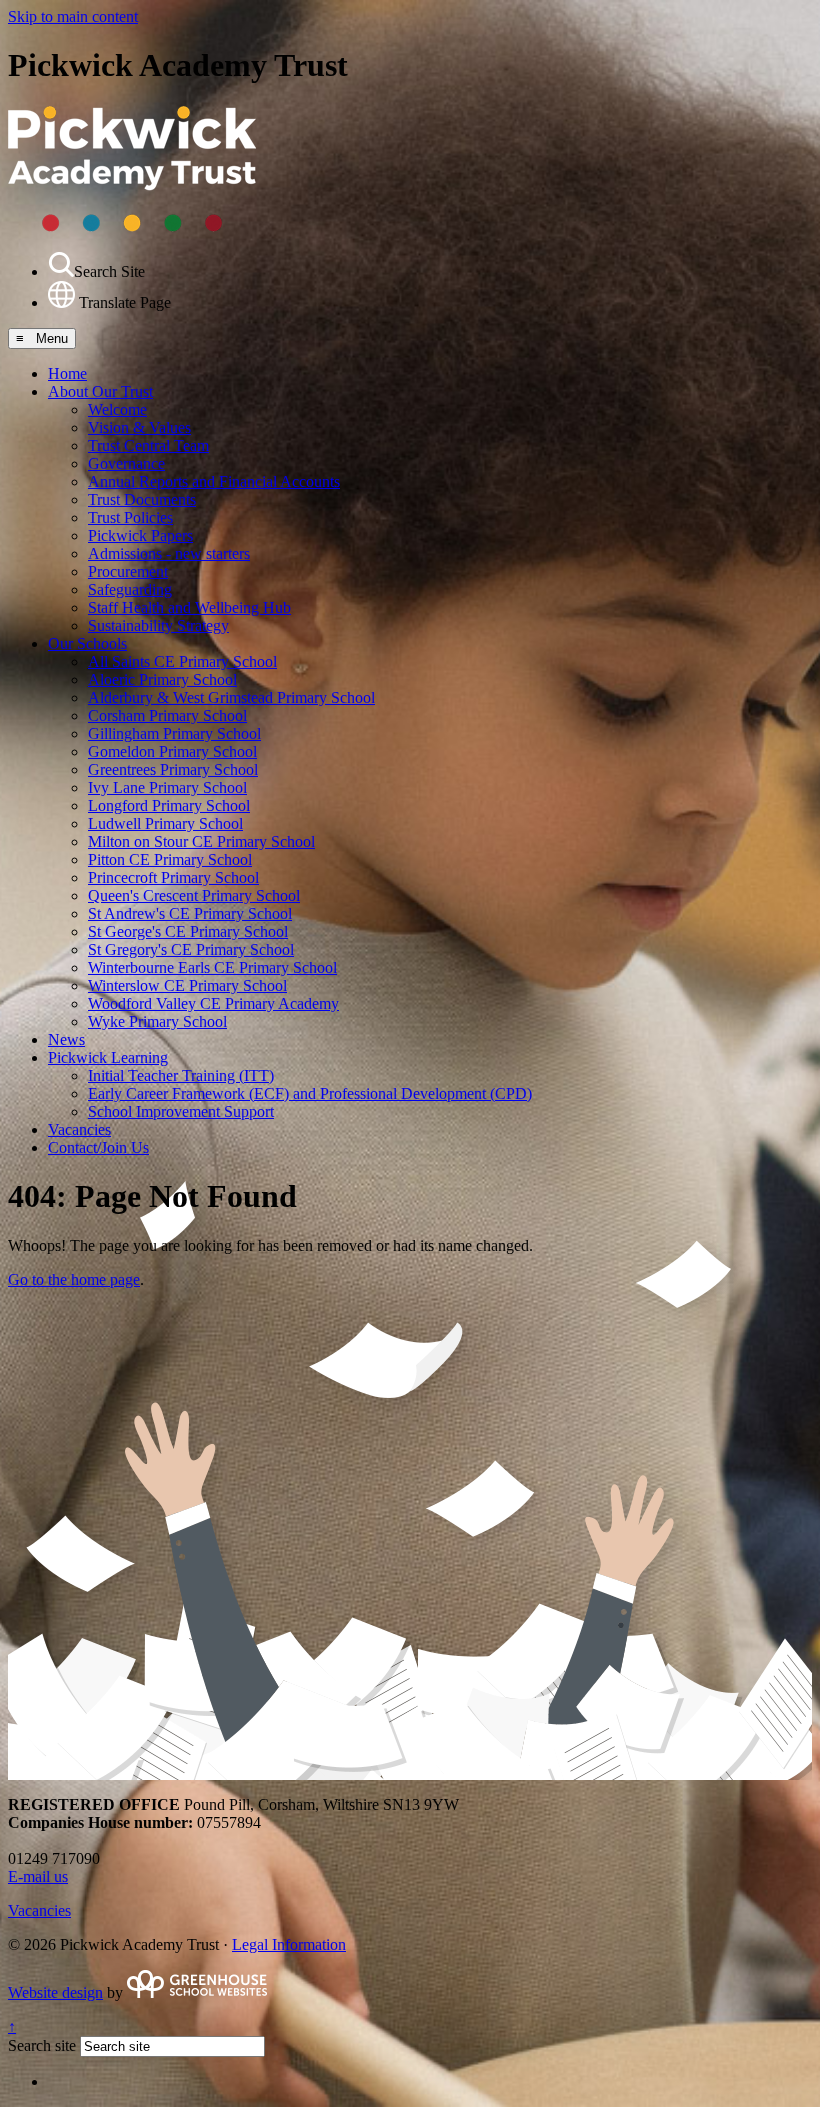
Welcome (117, 409)
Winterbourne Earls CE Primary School (212, 967)
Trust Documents (142, 499)
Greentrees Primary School (173, 769)
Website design (55, 1992)
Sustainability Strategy (158, 625)
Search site (42, 2045)
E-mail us (38, 1876)
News (66, 1039)
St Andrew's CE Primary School (190, 913)
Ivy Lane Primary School (167, 787)
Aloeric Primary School (162, 679)
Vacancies (79, 1129)
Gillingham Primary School (174, 733)
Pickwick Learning (108, 1057)
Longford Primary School (169, 805)
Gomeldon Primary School (172, 751)
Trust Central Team (148, 445)
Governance (126, 463)
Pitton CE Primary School (170, 859)
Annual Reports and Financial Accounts (214, 481)
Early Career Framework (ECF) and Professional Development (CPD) (310, 1093)
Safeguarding (130, 589)
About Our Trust (100, 391)
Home (67, 373)
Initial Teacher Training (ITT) (181, 1075)
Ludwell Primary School (165, 823)
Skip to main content (73, 16)
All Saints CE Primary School (182, 661)
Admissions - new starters (169, 553)
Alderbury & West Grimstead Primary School (231, 697)
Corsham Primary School (167, 715)
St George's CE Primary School (188, 931)
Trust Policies (130, 517)
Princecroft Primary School (173, 877)
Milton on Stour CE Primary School (201, 841)
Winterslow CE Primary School (187, 985)
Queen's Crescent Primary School (194, 895)
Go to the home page (74, 1279)
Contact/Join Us (98, 1147)
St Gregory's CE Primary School (191, 949)
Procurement (128, 571)
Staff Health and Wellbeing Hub (189, 607)
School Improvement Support (181, 1111)
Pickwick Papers (140, 535)
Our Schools (87, 643)
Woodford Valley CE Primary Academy (213, 1003)
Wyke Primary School (157, 1021)
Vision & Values (139, 427)
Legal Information (289, 1944)
